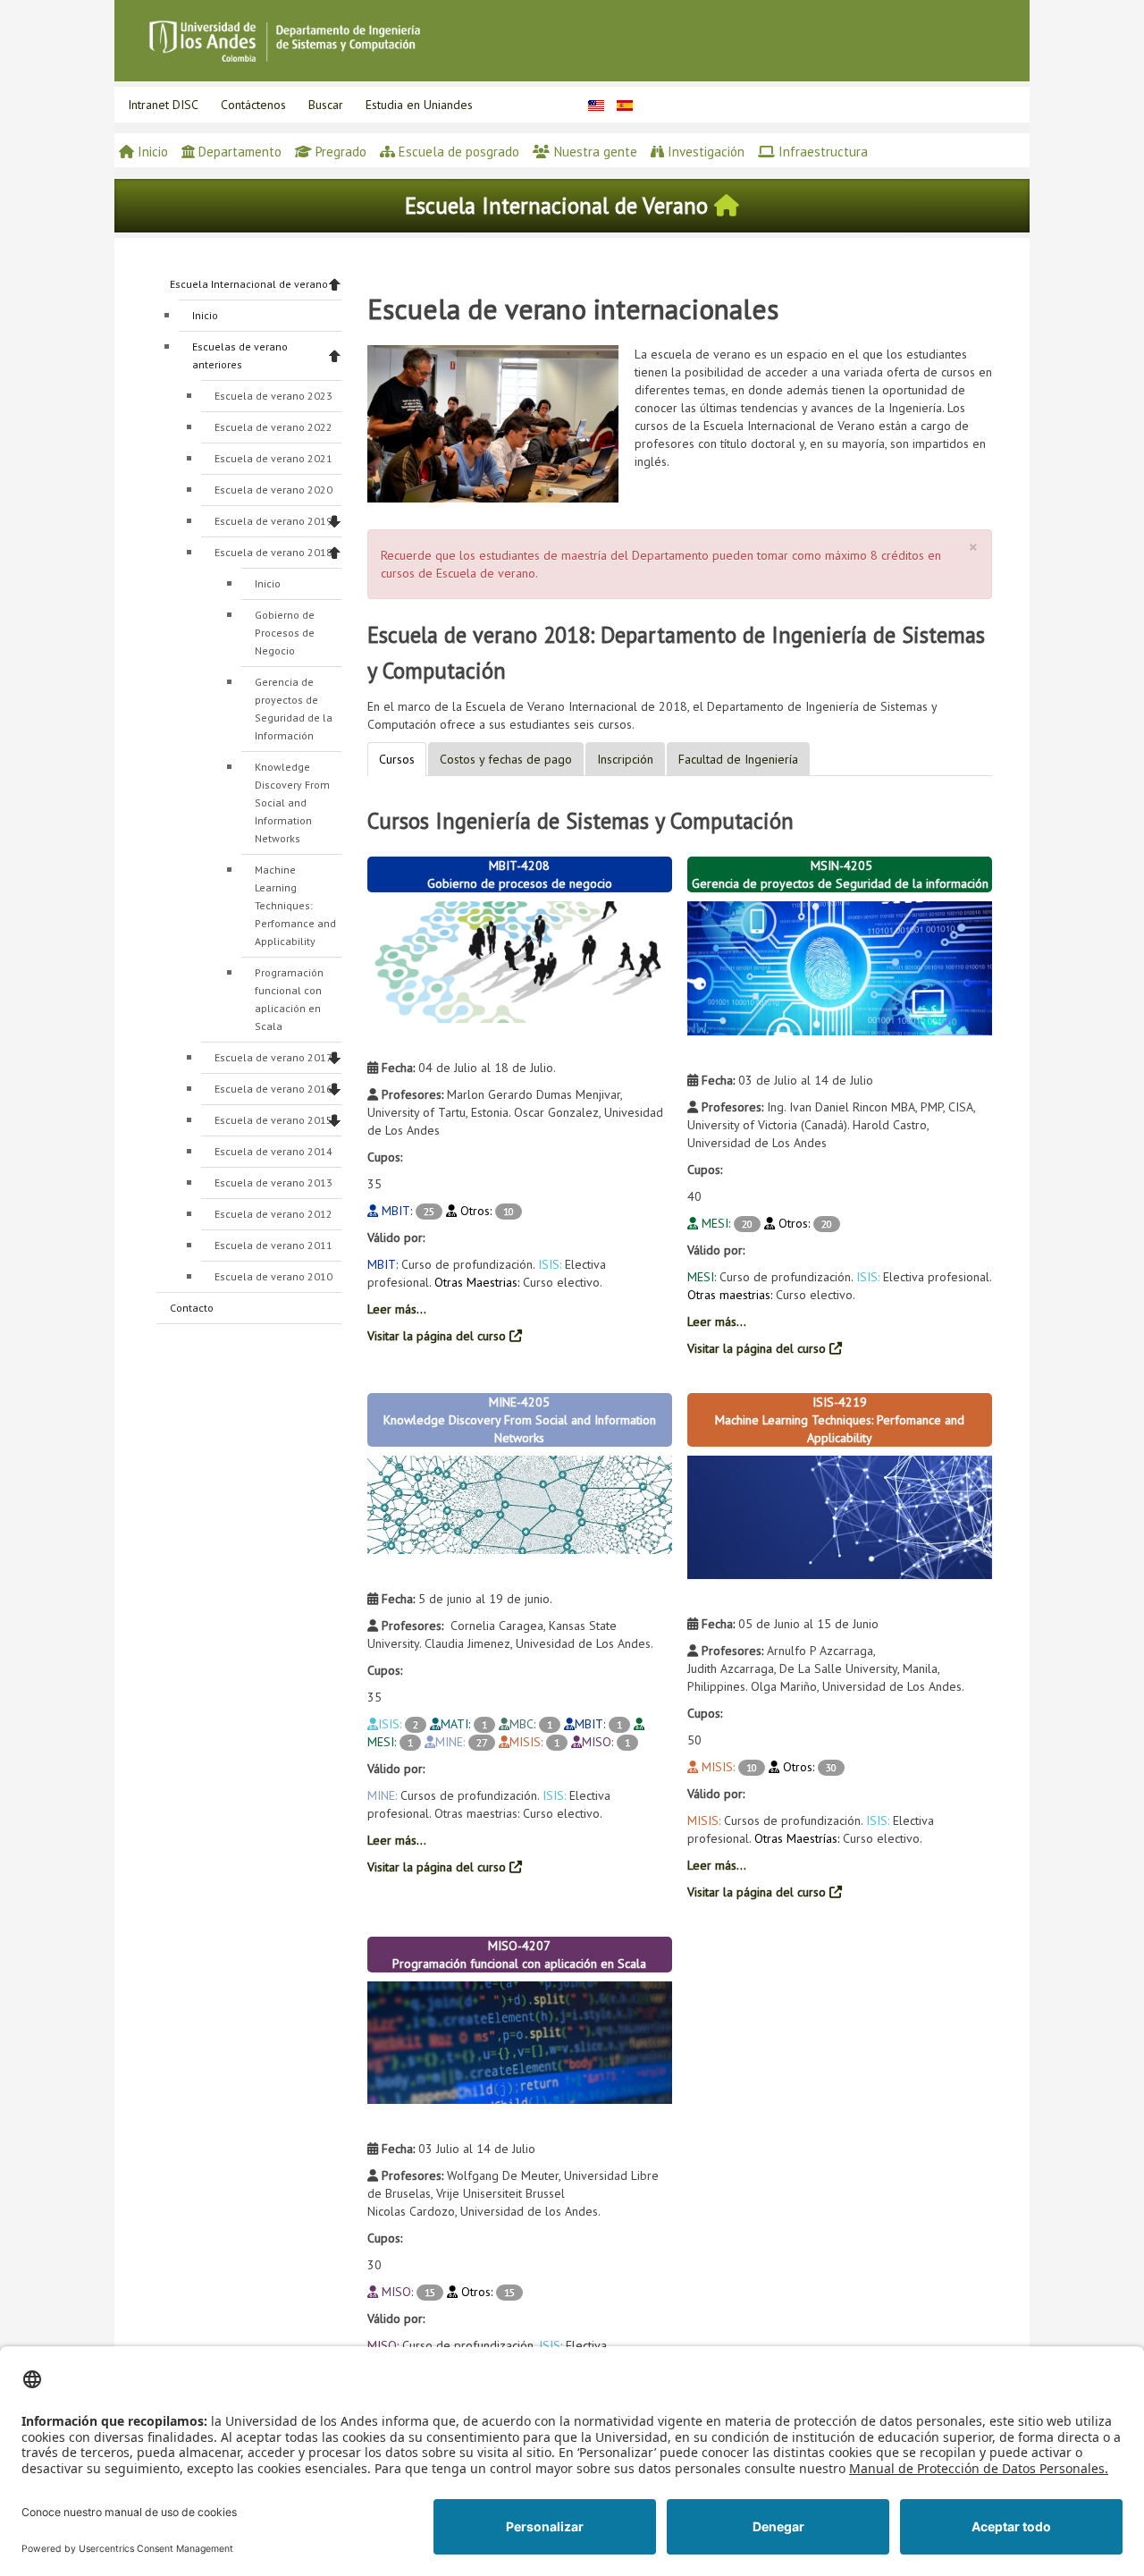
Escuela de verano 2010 (273, 1276)
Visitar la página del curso (438, 1336)
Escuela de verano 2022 (273, 427)
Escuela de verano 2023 (273, 396)
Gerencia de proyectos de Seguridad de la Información (294, 709)
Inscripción (625, 759)
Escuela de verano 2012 (273, 1214)
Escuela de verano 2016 (273, 1089)
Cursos (397, 759)
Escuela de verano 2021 (273, 458)
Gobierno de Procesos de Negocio (285, 633)
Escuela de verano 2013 (273, 1182)
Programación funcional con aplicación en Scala (289, 999)
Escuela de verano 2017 (273, 1057)
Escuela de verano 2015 (273, 1120)
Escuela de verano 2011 (273, 1245)
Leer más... (397, 1309)
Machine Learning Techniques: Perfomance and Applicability (295, 905)
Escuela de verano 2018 (273, 552)
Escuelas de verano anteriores (240, 355)
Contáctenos (253, 105)
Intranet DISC (163, 105)
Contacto (192, 1308)
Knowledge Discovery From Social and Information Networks (292, 802)
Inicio (205, 315)
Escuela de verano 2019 (273, 521)
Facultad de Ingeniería (738, 759)
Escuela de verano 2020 (273, 490)
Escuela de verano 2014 (273, 1151)
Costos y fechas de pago (506, 759)
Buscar (326, 105)
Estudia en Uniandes (419, 105)
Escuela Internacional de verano (249, 284)
